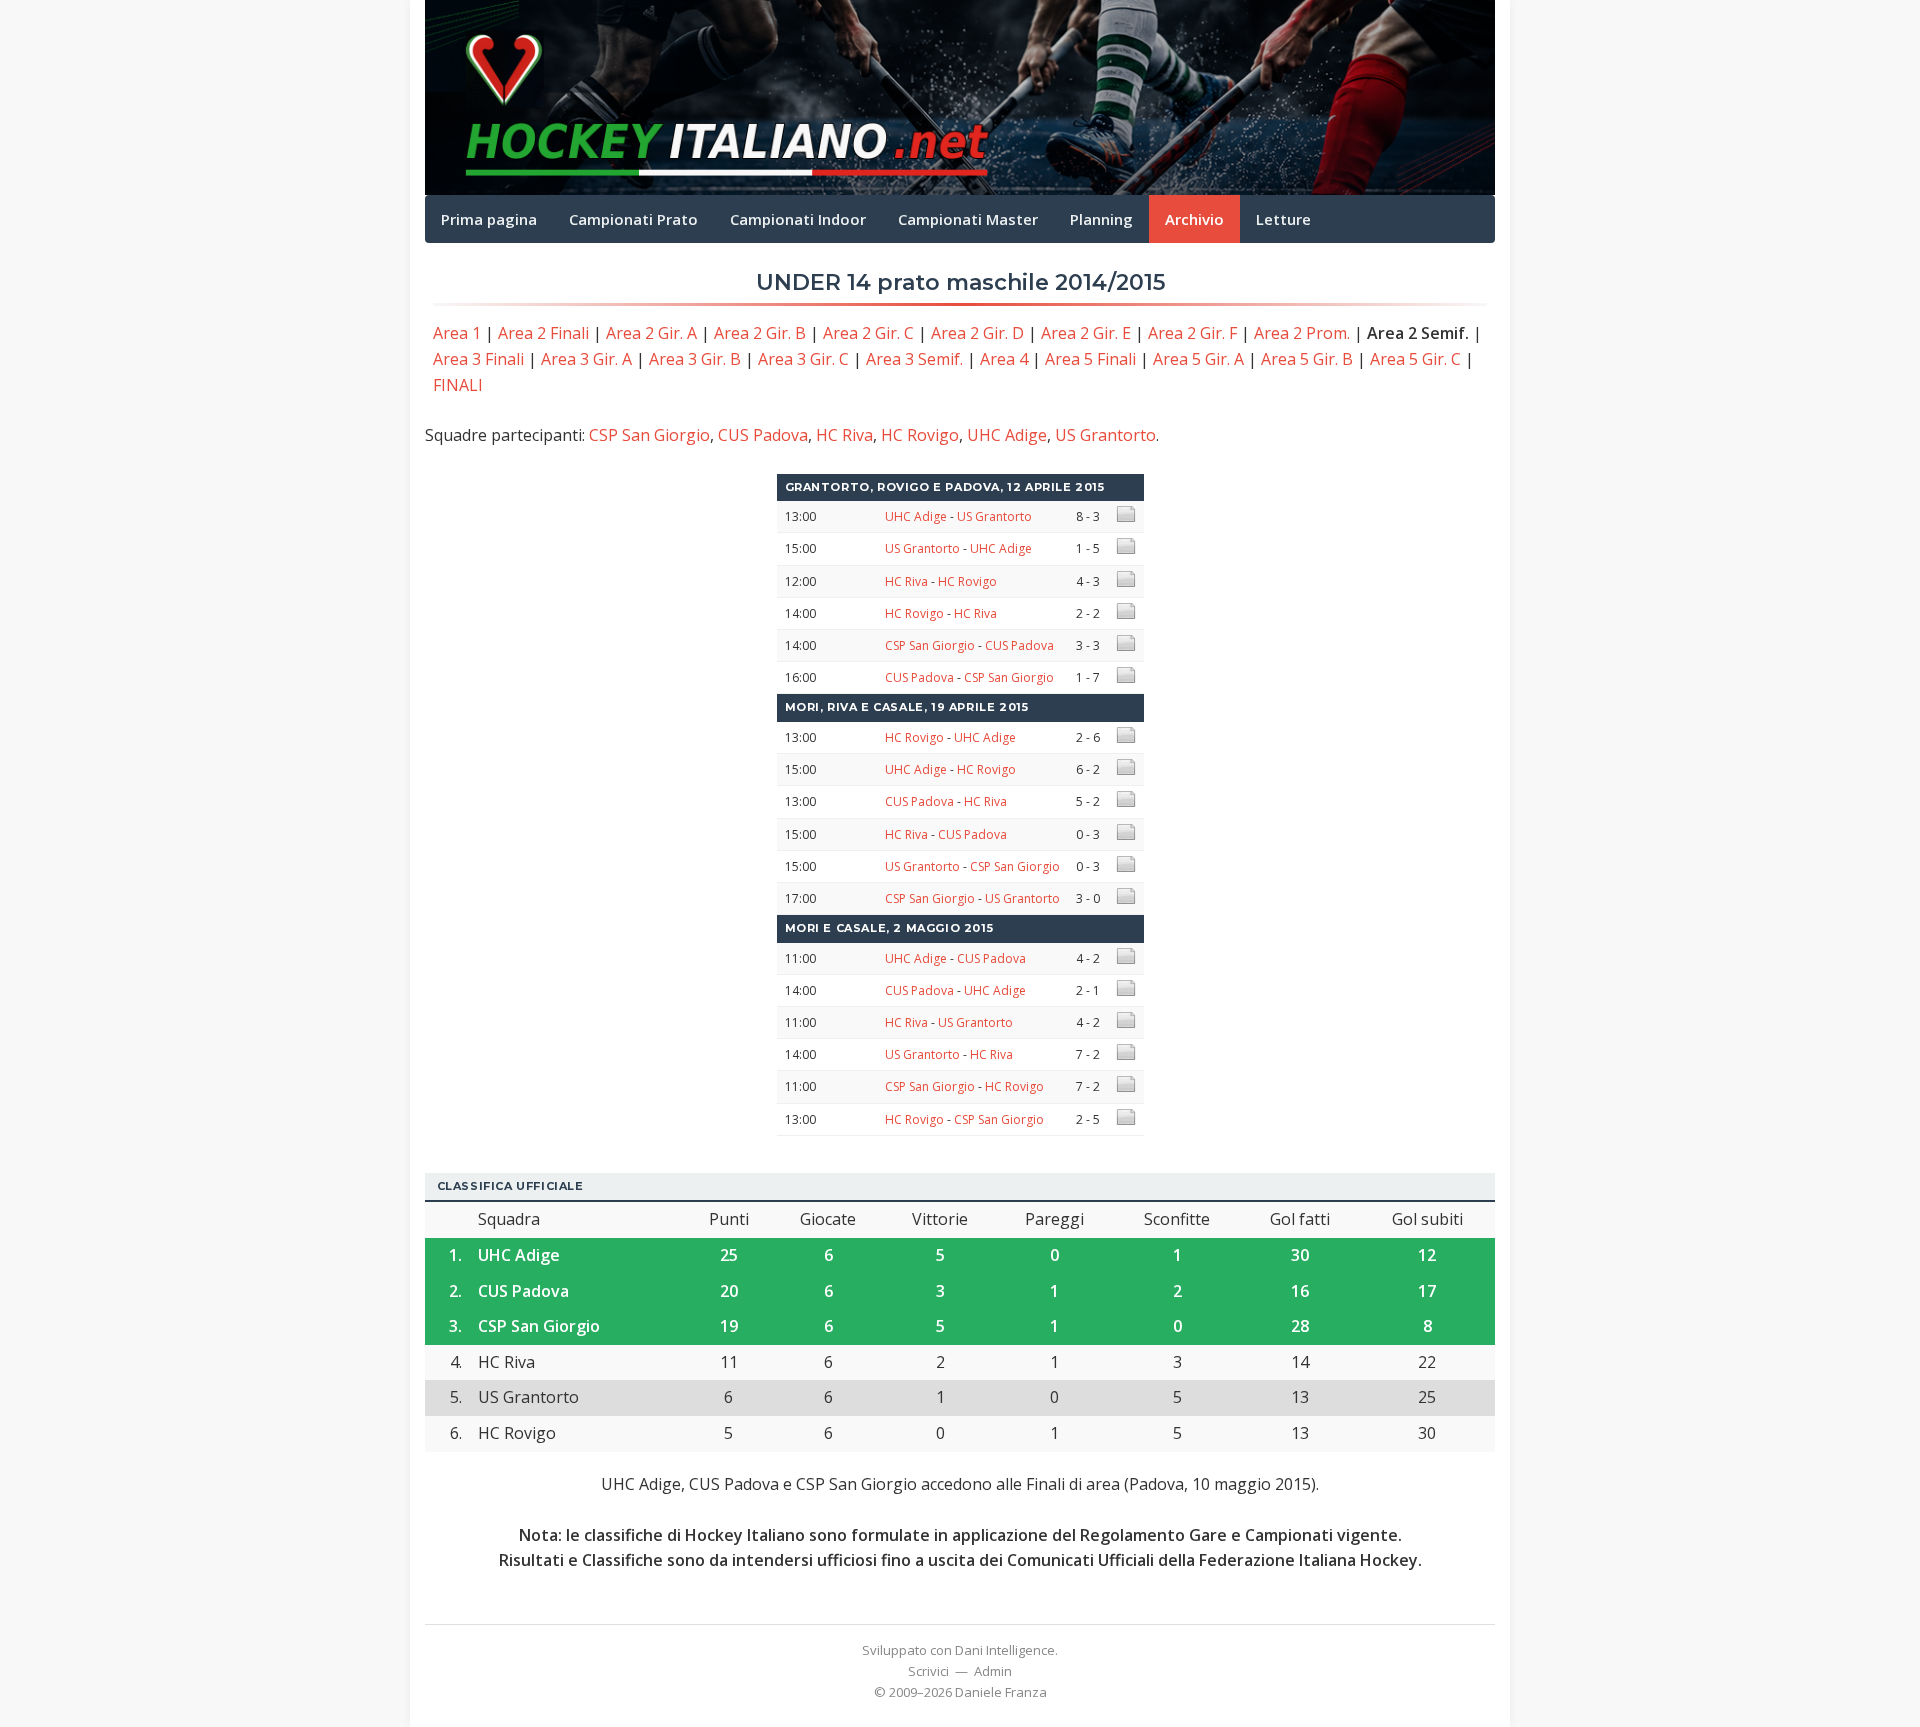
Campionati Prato (633, 219)
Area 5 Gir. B (1307, 359)
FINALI (458, 385)
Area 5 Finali (1090, 359)
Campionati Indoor (798, 219)
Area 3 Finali (478, 359)
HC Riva (844, 435)
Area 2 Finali (543, 333)
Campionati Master (968, 219)
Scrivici (928, 1671)
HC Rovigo (920, 435)
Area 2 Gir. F (1192, 333)
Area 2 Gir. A (651, 333)
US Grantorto (1105, 435)
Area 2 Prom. (1302, 333)
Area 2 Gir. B (760, 333)
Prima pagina (489, 219)
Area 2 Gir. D (977, 333)
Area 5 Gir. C (1415, 359)
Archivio (1194, 219)
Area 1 (457, 333)
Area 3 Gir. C (803, 359)
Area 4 (1004, 359)
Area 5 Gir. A (1198, 359)
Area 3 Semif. (914, 359)
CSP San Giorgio (649, 435)
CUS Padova (763, 435)
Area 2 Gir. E (1086, 333)
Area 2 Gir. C (868, 333)
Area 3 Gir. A (586, 359)
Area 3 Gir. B (695, 359)
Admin (993, 1671)
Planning (1101, 219)
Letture (1283, 219)
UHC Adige (1007, 435)
